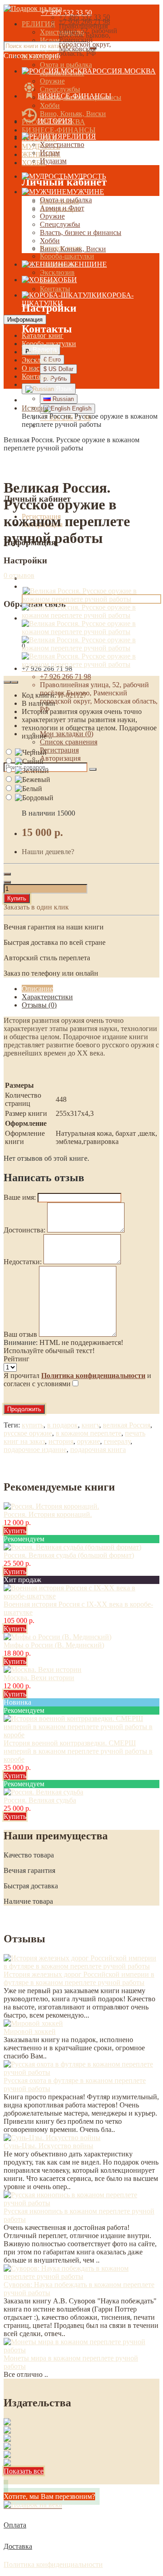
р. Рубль (55, 379)
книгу (90, 1425)
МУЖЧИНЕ (85, 192)
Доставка (18, 2546)
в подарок (62, 1425)
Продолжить (24, 1409)
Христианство (62, 144)
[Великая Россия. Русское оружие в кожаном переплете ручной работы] (91, 615)
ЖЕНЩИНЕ (87, 264)
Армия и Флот (62, 208)
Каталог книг (43, 335)
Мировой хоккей (30, 2031)
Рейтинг (17, 1359)
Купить (17, 898)
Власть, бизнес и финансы (81, 232)
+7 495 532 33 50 (66, 12)
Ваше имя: (20, 1197)
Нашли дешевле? (48, 852)
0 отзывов (19, 575)
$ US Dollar (58, 369)
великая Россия (127, 1425)
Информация (25, 320)
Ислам (50, 153)
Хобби (50, 105)
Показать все (24, 2471)
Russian (62, 399)
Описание (37, 989)
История (35, 408)
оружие (89, 1441)
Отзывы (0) (39, 1005)
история (61, 1441)
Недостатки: (23, 1262)
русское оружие (28, 1433)
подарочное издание (35, 1449)
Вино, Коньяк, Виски (73, 114)
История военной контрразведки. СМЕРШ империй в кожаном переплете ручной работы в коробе (78, 1751)
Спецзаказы (40, 352)
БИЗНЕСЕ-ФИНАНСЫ (59, 130)
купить (33, 1425)
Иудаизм (53, 161)
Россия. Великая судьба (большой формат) (69, 1555)
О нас (31, 368)
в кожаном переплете (89, 1433)
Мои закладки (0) (67, 734)
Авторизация (60, 758)
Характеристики (47, 997)
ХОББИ (65, 280)
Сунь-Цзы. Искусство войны (48, 2146)
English (81, 408)
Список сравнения (69, 742)
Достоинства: (24, 1230)
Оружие (52, 81)
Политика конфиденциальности (53, 2564)
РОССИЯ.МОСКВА (124, 71)
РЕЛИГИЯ (38, 24)
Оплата (15, 2525)
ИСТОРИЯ (55, 121)
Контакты (55, 289)
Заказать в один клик (36, 907)
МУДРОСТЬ (87, 176)
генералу (117, 1441)
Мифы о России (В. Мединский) (54, 1645)
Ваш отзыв (20, 1334)
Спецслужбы (60, 89)
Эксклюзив (57, 272)
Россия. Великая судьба (40, 1800)
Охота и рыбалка (66, 65)
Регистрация (59, 750)
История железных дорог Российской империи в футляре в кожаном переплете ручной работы (79, 1978)
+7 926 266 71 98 (65, 677)
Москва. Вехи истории (39, 1678)
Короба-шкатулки (67, 256)
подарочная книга (98, 1449)
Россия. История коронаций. (48, 1514)
